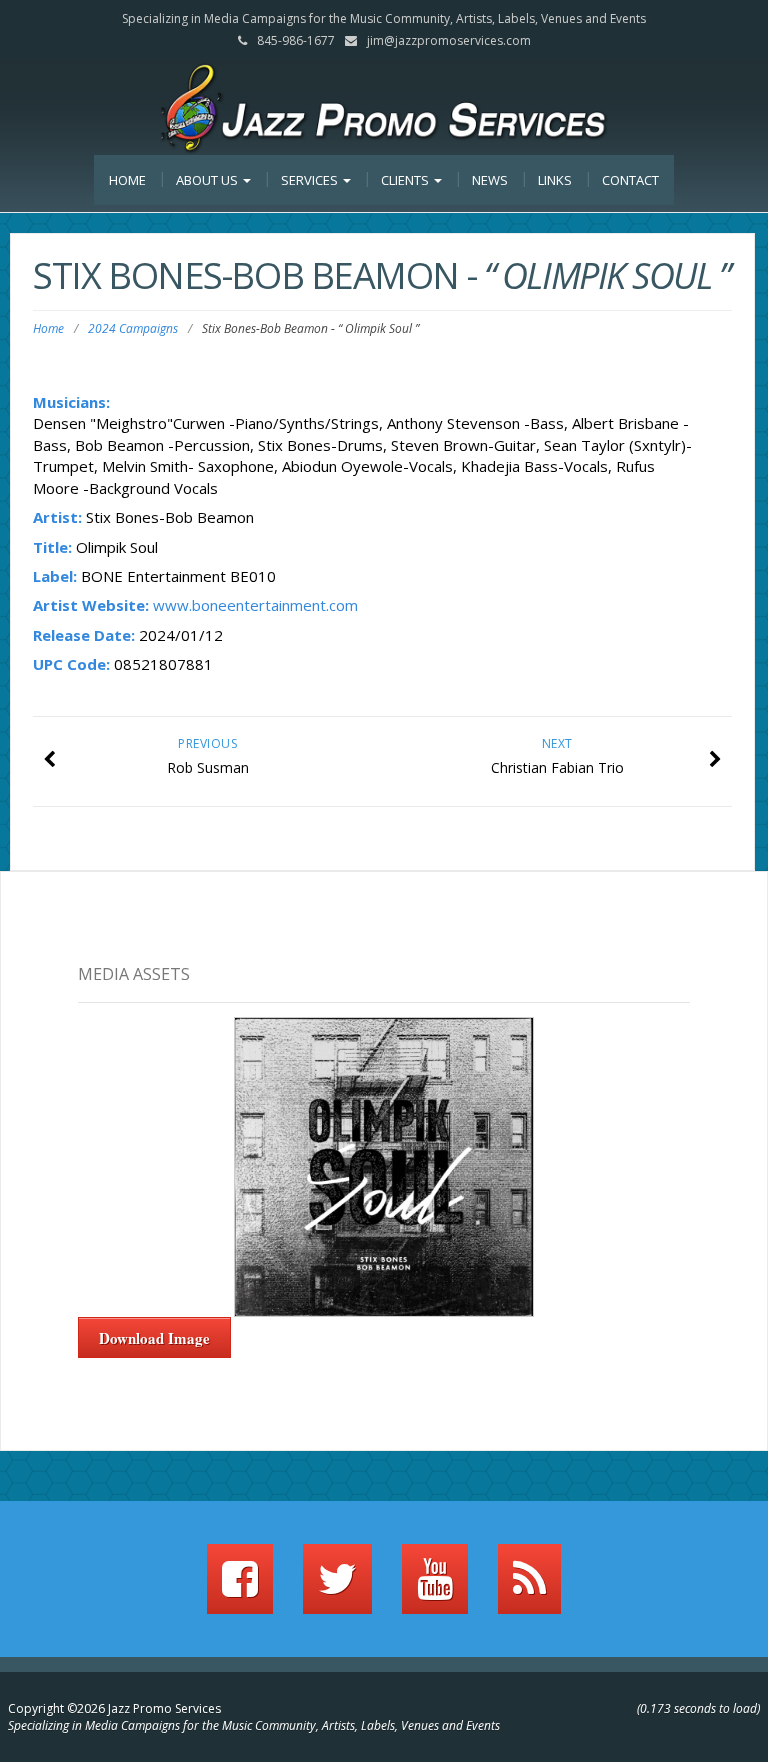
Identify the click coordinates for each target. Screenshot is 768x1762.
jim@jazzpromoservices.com (449, 40)
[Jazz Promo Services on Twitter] (337, 1588)
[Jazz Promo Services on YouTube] (435, 1588)
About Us (208, 180)
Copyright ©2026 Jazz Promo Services (114, 1708)
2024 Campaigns (133, 328)
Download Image (154, 1338)
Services (311, 180)
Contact (630, 180)
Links (555, 180)
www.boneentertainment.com (255, 605)
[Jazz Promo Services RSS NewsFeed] (529, 1588)
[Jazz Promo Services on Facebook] (240, 1588)
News (490, 180)
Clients (406, 180)
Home (127, 180)
